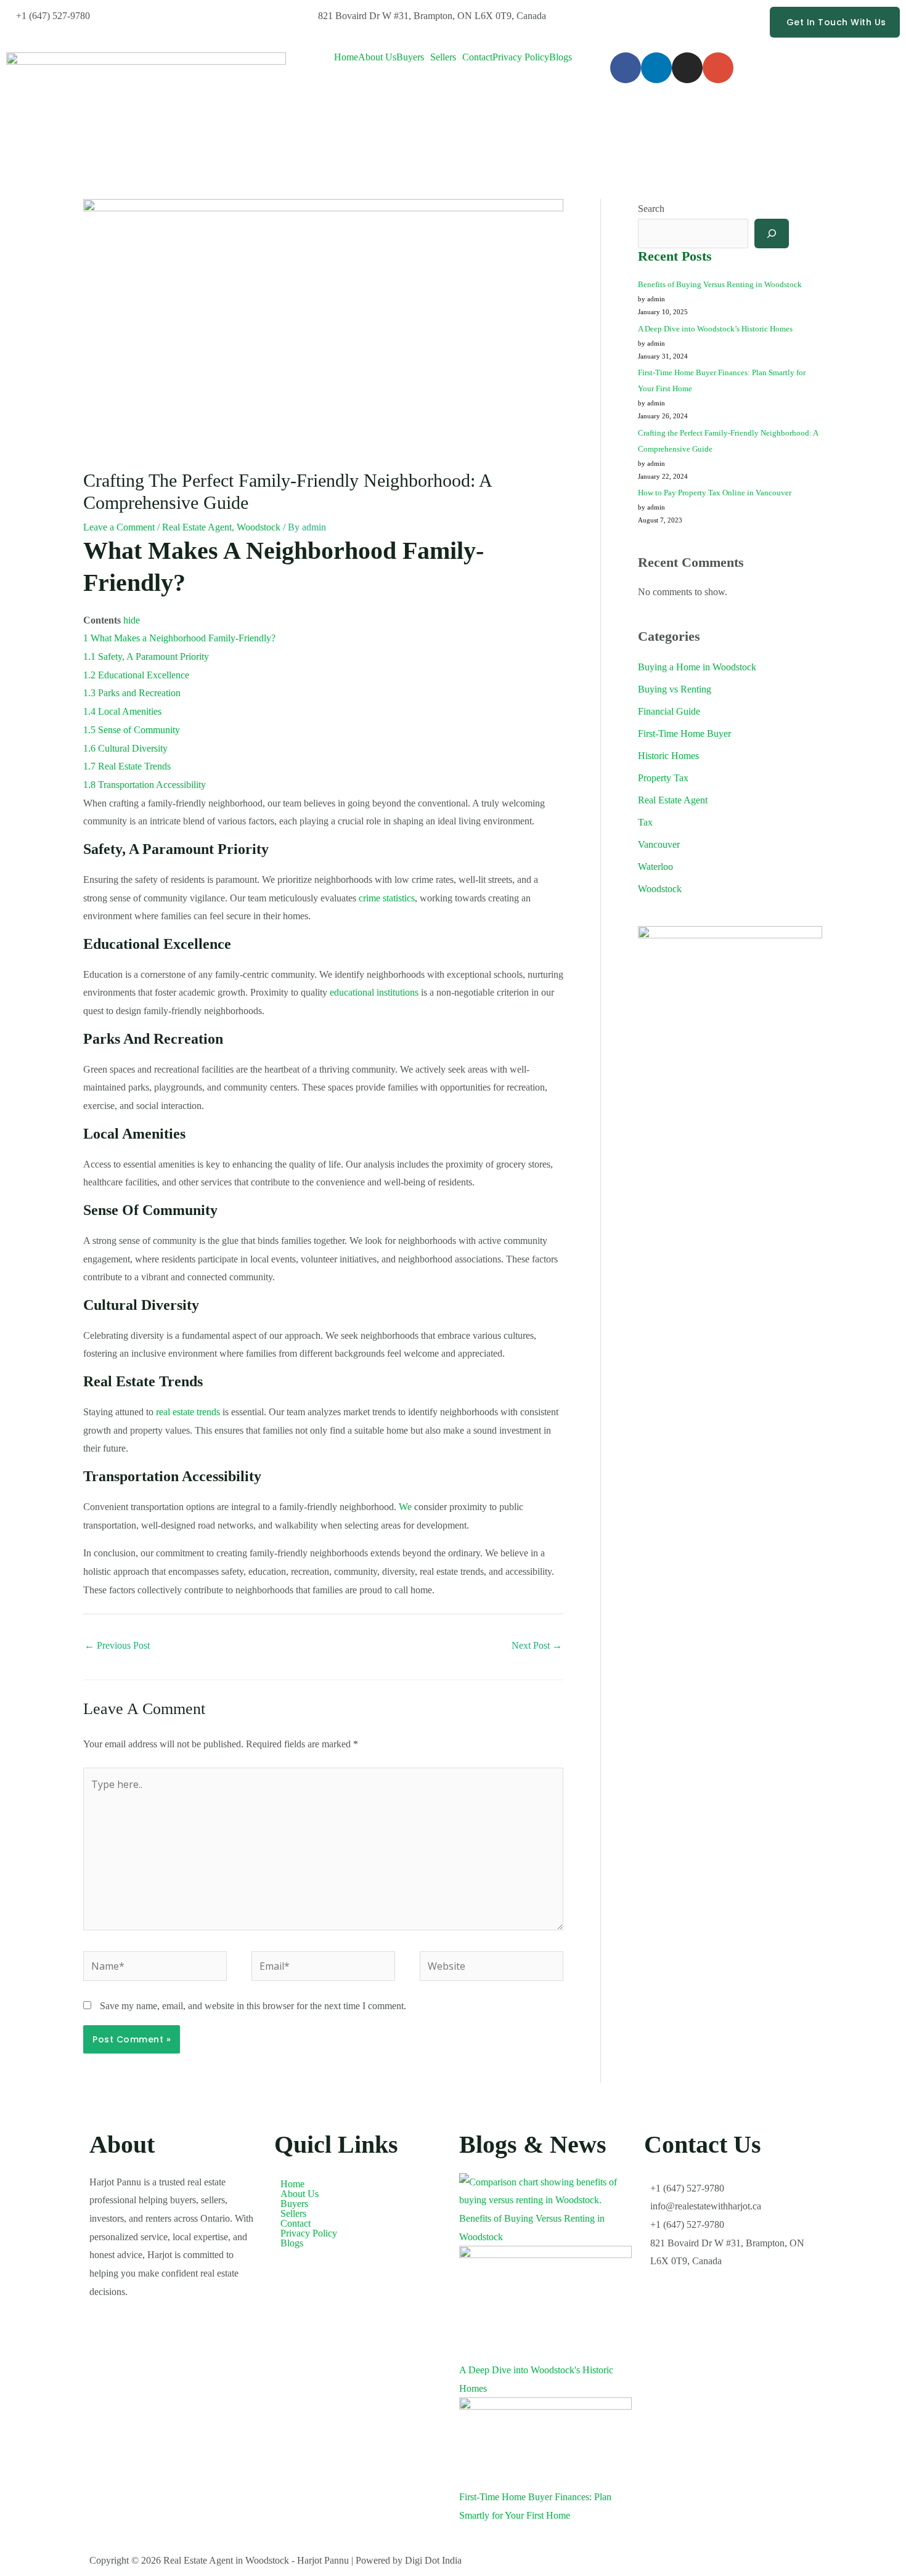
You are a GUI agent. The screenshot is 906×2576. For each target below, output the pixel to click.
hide (132, 620)
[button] (413, 57)
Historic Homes (668, 756)
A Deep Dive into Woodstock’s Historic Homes (715, 329)
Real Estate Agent (197, 527)
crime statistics (387, 898)
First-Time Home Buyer (684, 733)
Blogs (561, 57)
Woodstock (259, 527)
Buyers (410, 57)
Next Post (537, 1645)
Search (651, 209)
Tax (645, 822)
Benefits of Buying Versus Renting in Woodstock (720, 284)
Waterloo (655, 867)
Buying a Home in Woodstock (697, 667)
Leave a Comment (119, 527)
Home (346, 57)
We (405, 1507)
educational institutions (374, 992)
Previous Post (117, 1645)
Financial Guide (669, 711)
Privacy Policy (521, 57)
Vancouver (659, 844)
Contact (477, 57)
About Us (377, 57)
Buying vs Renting (675, 689)
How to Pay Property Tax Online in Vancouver (715, 493)
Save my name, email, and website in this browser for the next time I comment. (253, 2006)
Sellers (443, 57)
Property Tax (663, 778)
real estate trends (188, 1412)
